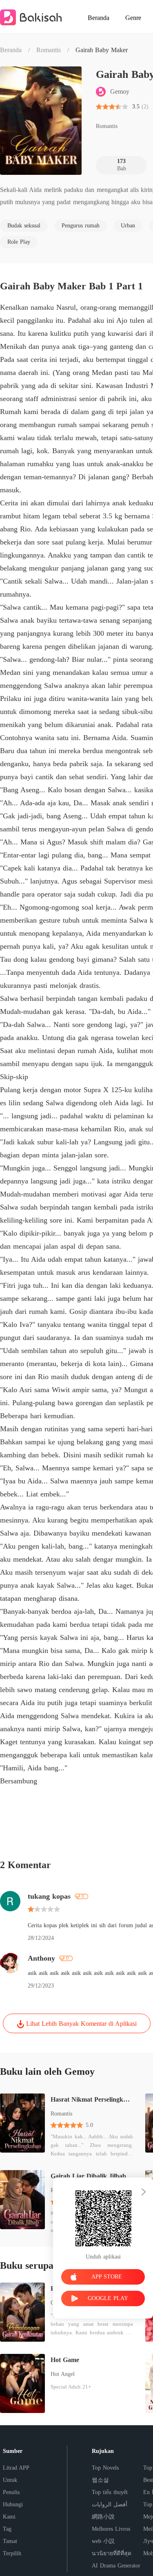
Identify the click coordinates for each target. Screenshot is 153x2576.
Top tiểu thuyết (110, 2492)
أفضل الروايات (110, 2504)
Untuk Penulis (11, 2486)
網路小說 (103, 2517)
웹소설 (100, 2480)
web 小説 (103, 2541)
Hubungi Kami (13, 2511)
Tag (7, 2529)
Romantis (49, 50)
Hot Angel (63, 2374)
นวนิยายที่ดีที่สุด (112, 2553)
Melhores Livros (111, 2529)
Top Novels (105, 2468)
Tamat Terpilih (12, 2547)
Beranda (11, 50)
